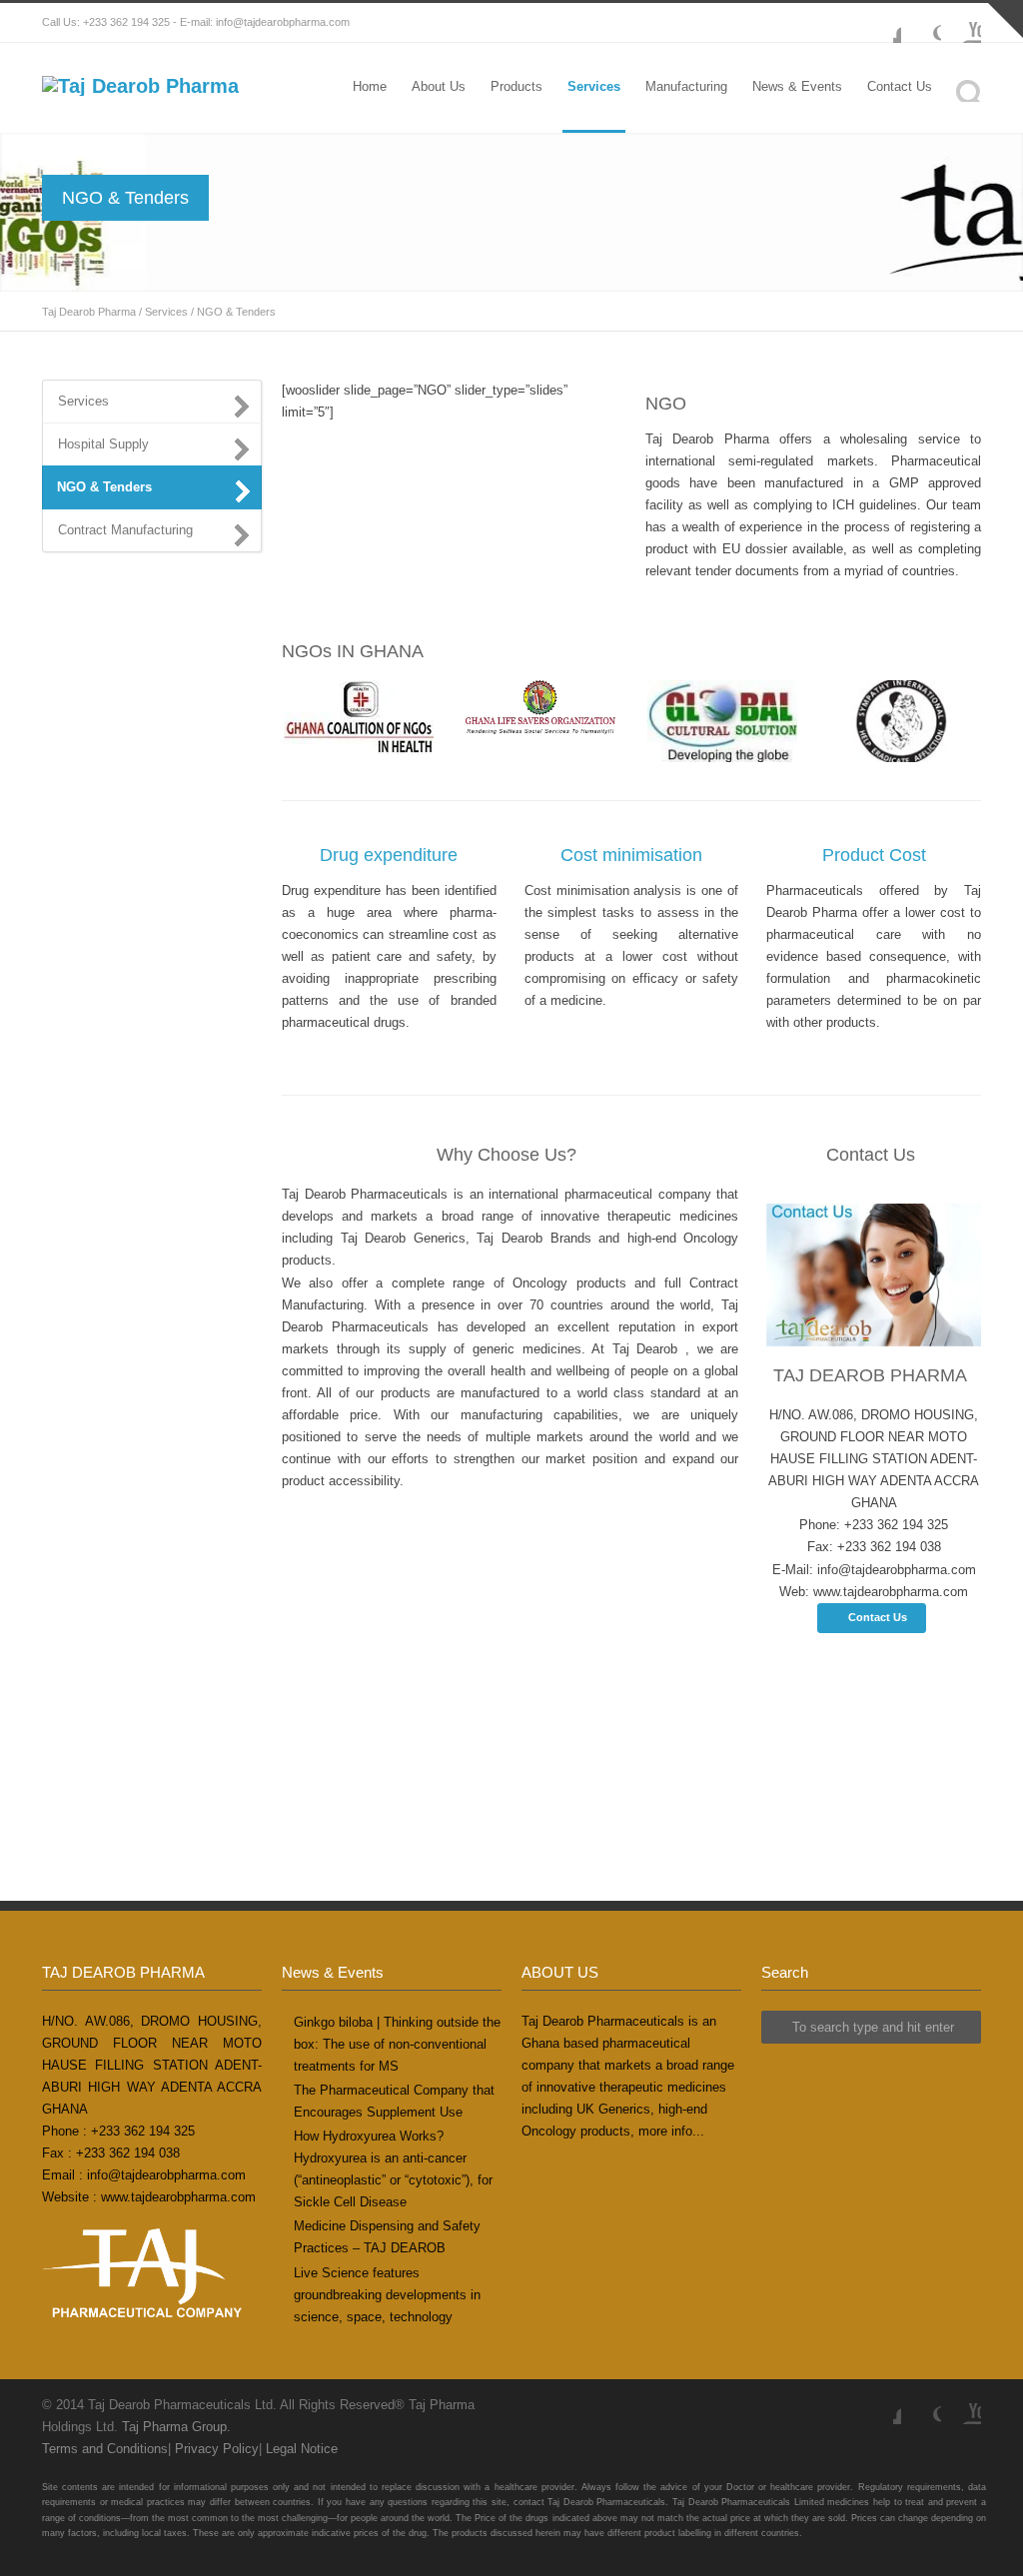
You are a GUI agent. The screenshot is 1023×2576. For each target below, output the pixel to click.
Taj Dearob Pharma (89, 312)
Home (370, 86)
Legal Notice (302, 2449)
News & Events (797, 86)
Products (516, 86)
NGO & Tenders (104, 487)
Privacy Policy (217, 2449)
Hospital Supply (103, 444)
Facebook (881, 23)
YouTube (961, 23)
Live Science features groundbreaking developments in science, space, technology (387, 2295)
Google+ (921, 23)
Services (594, 86)
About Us (439, 86)
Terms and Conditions (105, 2449)
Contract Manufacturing (125, 530)
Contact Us (900, 86)
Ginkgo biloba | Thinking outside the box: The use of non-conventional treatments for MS (397, 2044)
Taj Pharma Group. (176, 2427)
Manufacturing (686, 86)
